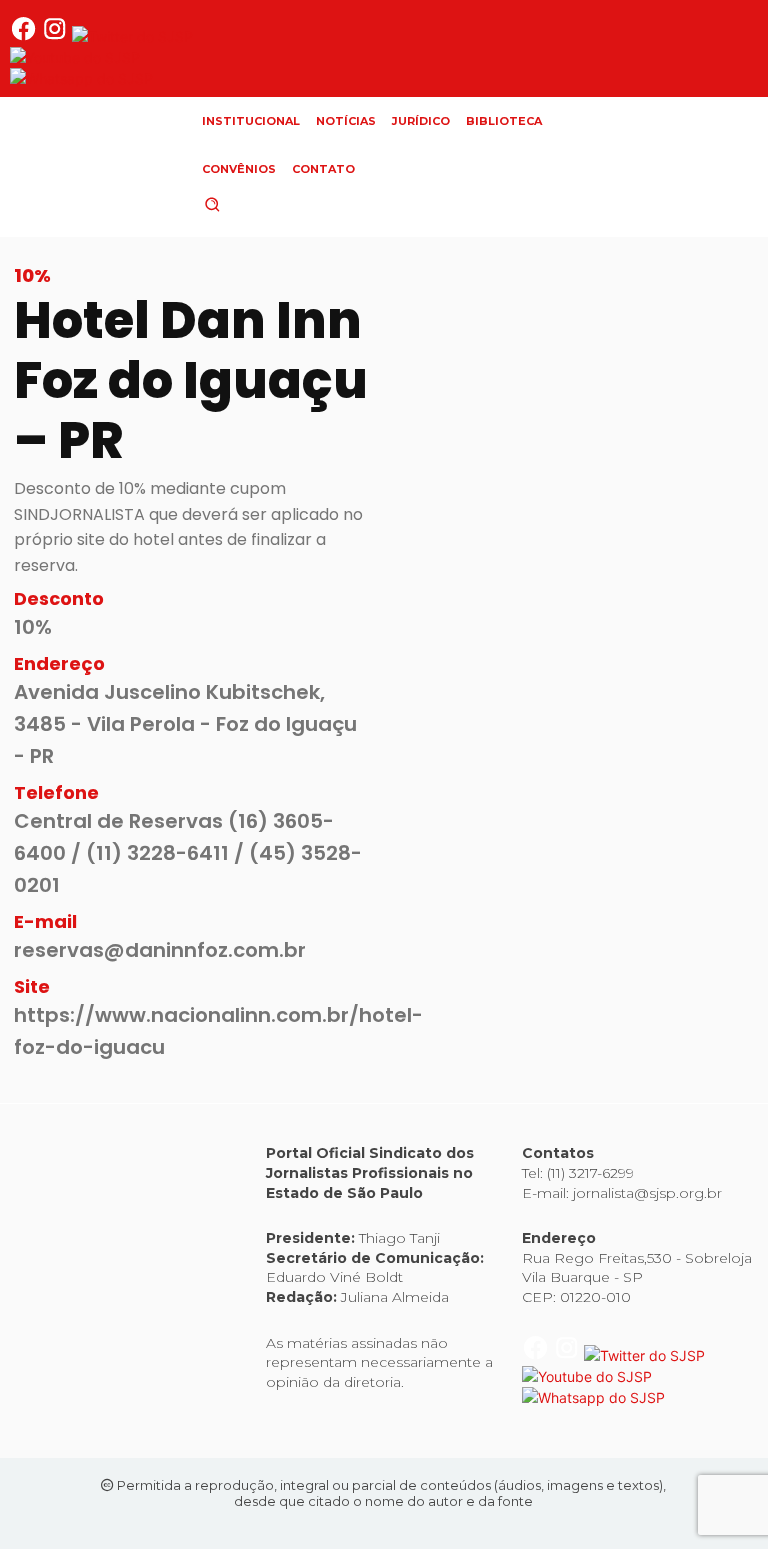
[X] (483, 664)
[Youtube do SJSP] (75, 57)
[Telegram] (575, 664)
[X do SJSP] (132, 36)
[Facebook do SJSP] (25, 36)
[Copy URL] (621, 664)
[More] (714, 664)
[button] (246, 204)
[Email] (667, 664)
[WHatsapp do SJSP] (81, 78)
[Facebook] (437, 664)
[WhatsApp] (529, 664)
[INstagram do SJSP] (56, 36)
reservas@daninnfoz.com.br (160, 950)
